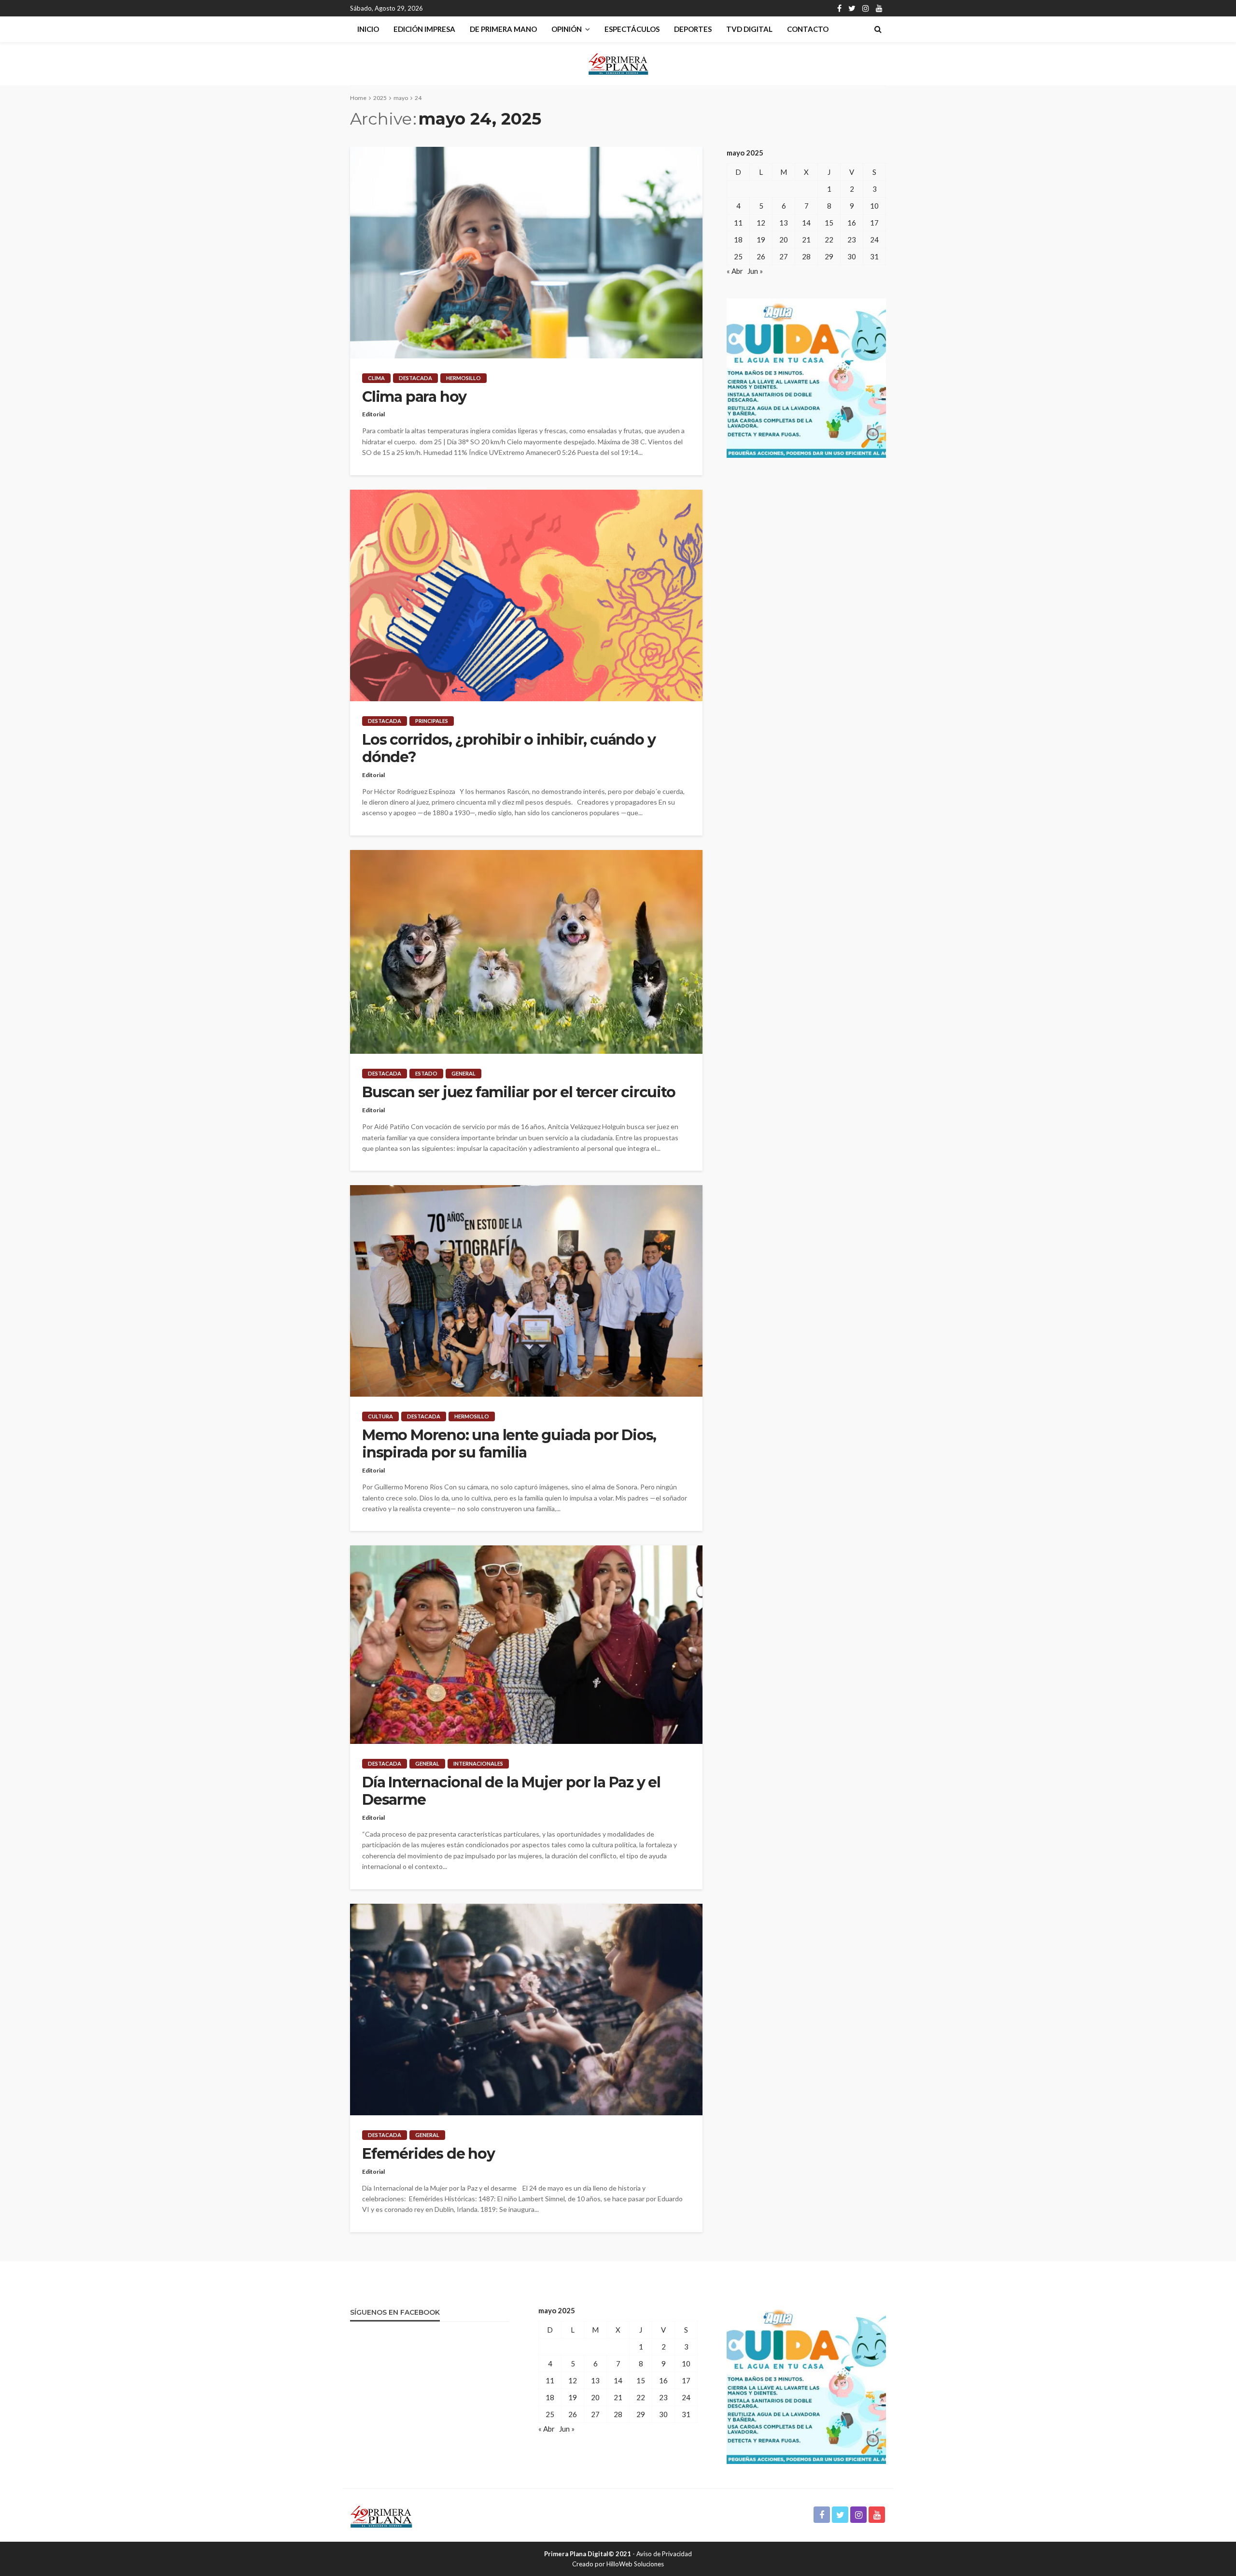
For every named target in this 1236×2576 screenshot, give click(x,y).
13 (784, 223)
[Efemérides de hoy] (526, 2010)
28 (806, 256)
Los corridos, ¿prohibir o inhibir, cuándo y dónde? (509, 749)
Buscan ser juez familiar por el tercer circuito (519, 1092)
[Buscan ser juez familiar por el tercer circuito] (526, 952)
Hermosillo (463, 378)
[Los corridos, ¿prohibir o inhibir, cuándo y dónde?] (526, 595)
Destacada (415, 378)
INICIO (368, 29)
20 (784, 240)
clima (376, 378)
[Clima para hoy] (526, 253)
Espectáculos (632, 29)
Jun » (755, 271)
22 (829, 240)
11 (738, 223)
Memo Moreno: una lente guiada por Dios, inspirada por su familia (509, 1444)
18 (738, 240)
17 (874, 223)
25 (738, 256)
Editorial (373, 414)
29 (829, 256)
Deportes (693, 29)
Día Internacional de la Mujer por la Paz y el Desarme (511, 1791)
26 (761, 256)
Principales (432, 721)
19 (761, 240)
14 (806, 223)
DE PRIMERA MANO (503, 29)
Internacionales (478, 1763)
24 (874, 240)
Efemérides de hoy (428, 2154)
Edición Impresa (424, 29)
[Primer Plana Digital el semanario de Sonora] (618, 64)
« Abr (735, 271)
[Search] (878, 29)
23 (852, 240)
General (463, 1073)
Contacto (808, 29)
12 (761, 223)
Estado (426, 1073)
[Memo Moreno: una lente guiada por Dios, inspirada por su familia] (526, 1291)
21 (806, 240)
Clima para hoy (414, 397)
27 (784, 256)
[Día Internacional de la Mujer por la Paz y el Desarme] (526, 1645)
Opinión (567, 29)
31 (874, 256)
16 (852, 223)
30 (852, 256)
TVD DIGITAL (749, 29)
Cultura (380, 1416)
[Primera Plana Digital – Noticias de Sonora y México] (381, 2515)
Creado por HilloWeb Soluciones (618, 2564)
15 (829, 223)
